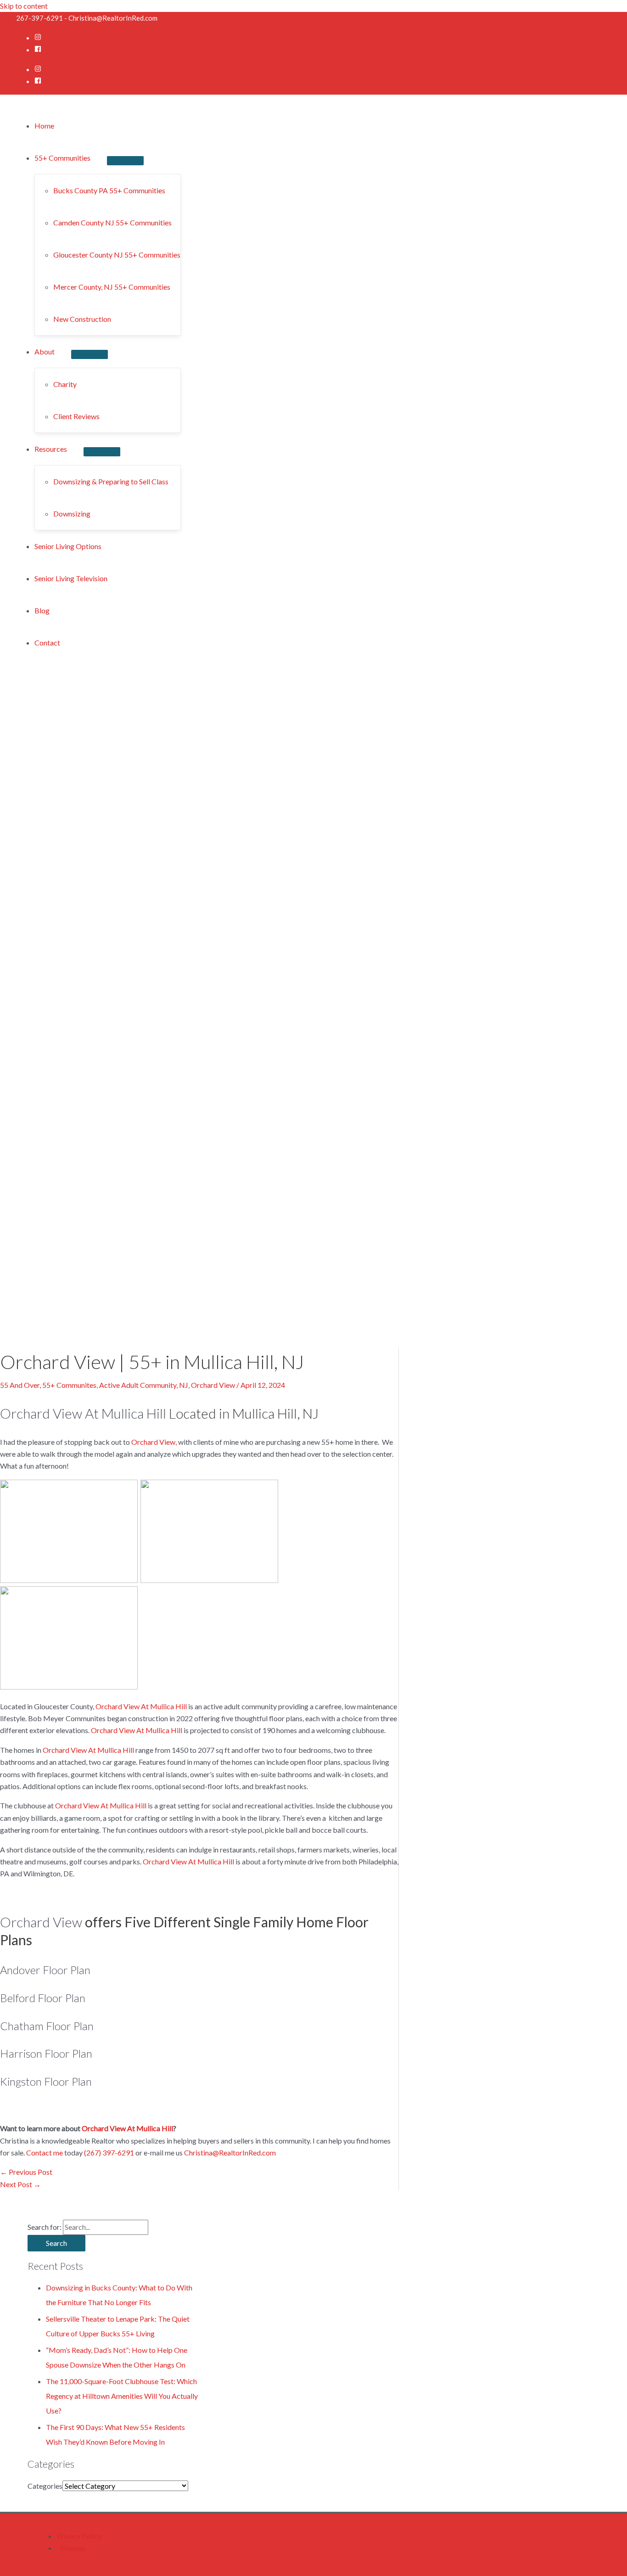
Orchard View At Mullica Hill (83, 1413)
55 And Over (20, 1385)
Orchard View (213, 1385)
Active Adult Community (138, 1385)
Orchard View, (155, 1442)
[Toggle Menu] (125, 161)
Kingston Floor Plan (46, 2081)
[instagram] (38, 37)
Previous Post (26, 2172)
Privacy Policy (79, 2536)
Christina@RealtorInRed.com (230, 2152)
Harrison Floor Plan (46, 2053)
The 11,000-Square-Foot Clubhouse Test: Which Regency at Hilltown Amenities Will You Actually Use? (122, 2396)
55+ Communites (69, 1385)
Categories (45, 2486)
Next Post (20, 2184)
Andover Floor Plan (45, 1970)
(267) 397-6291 (109, 2152)
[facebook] (38, 49)
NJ (184, 1385)
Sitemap (73, 2548)
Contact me (45, 2152)
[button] (71, 158)
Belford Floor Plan (43, 1998)
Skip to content (24, 6)
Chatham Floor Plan (47, 2026)
